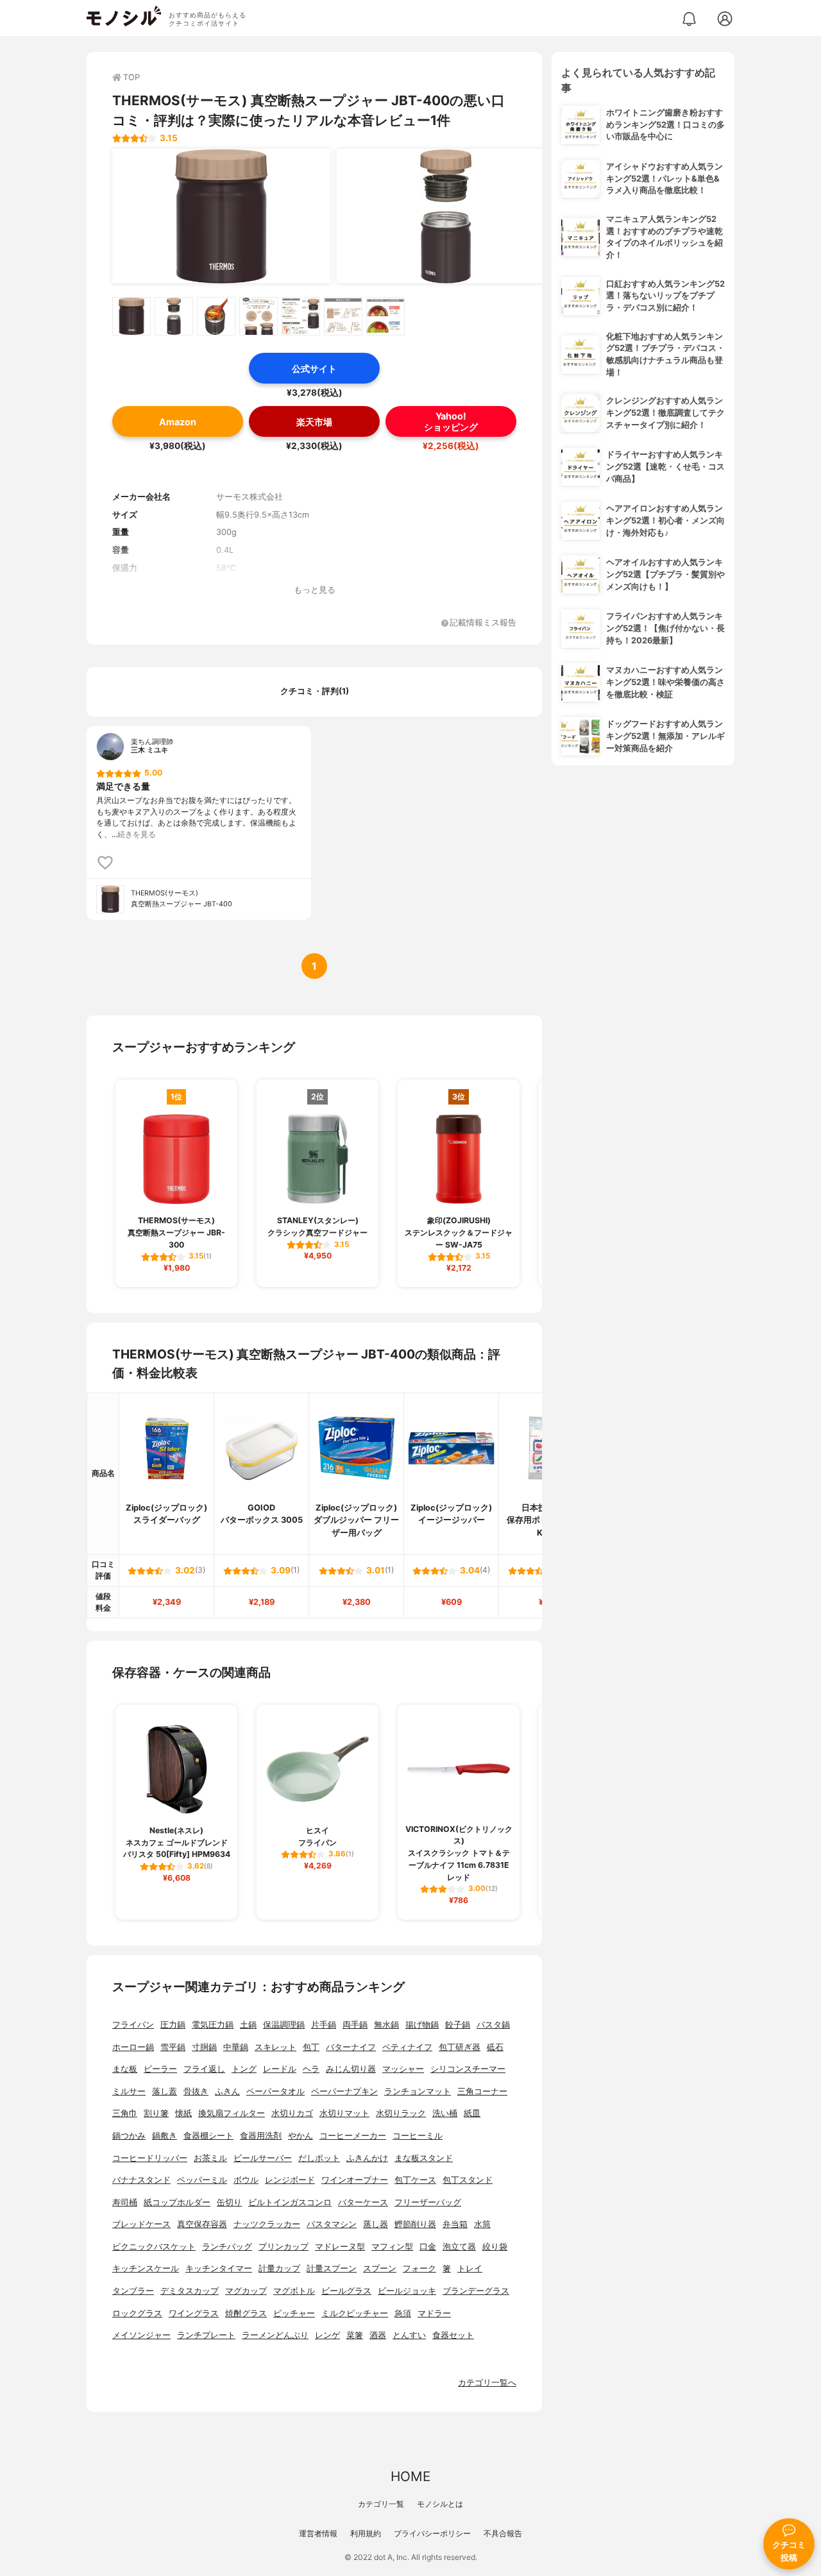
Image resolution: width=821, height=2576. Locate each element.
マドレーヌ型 (340, 2247)
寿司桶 (125, 2202)
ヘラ (311, 2069)
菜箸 (355, 2335)
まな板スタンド (424, 2158)
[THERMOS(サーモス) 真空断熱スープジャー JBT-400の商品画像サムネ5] (301, 316)
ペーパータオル (275, 2091)
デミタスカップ (190, 2291)
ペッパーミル (202, 2180)
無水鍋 (386, 2025)
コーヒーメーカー (353, 2136)
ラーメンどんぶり (275, 2335)
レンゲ (327, 2335)
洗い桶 (445, 2113)
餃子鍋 (458, 2025)
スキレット (275, 2047)
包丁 (311, 2047)
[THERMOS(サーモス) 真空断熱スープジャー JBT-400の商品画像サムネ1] (131, 316)
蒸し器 (376, 2224)
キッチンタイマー (219, 2268)
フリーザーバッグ (428, 2202)
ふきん (227, 2091)
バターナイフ (351, 2047)
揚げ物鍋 (422, 2025)
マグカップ (246, 2291)
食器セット (453, 2335)
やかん (300, 2136)
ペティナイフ (407, 2047)
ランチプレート (206, 2335)
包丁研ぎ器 (460, 2047)
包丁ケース (415, 2180)
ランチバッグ (227, 2247)
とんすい (409, 2335)
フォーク (419, 2268)
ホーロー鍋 (133, 2047)
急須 (403, 2313)
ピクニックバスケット (154, 2247)
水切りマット (344, 2113)
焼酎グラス (246, 2313)
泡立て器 (459, 2247)
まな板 (125, 2069)
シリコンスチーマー (468, 2069)
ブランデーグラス (476, 2291)
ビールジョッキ (407, 2291)
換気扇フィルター (232, 2113)
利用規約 (366, 2533)
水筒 (482, 2224)
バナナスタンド (141, 2180)
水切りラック (401, 2113)
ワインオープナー (355, 2180)
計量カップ (279, 2268)
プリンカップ (284, 2247)
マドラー (434, 2313)
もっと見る (315, 590)
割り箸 (156, 2113)
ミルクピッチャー (355, 2313)
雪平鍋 (173, 2047)
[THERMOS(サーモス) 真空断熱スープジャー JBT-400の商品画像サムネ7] (385, 316)
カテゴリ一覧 (381, 2504)
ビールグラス (346, 2291)
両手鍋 (355, 2025)
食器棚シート (208, 2136)
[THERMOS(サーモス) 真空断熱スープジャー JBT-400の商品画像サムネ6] (343, 316)
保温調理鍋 (284, 2025)
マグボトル (294, 2291)
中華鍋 (236, 2047)
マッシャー (403, 2069)
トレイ (470, 2268)
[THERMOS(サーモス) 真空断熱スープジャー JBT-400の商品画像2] (446, 216)
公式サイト (314, 369)
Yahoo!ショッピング (451, 421)
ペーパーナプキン (344, 2091)
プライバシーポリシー (432, 2533)
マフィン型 (392, 2247)
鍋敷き (165, 2136)
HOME (410, 2476)
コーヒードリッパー (150, 2158)
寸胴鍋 (204, 2047)
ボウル (246, 2180)
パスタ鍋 (493, 2025)
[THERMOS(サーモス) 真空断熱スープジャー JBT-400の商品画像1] (221, 216)
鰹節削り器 (415, 2224)
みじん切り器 (351, 2069)
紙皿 (472, 2113)
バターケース (363, 2202)
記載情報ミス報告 (483, 623)
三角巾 (125, 2113)
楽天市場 (314, 422)
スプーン (380, 2268)
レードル (280, 2069)
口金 (428, 2247)
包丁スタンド (468, 2180)
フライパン (133, 2025)
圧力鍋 (173, 2025)
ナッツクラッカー (267, 2224)
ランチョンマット (418, 2091)
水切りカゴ (292, 2113)
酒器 (378, 2335)
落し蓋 (165, 2091)
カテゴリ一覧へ (487, 2383)
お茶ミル (210, 2158)
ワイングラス (194, 2313)
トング (244, 2069)
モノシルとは (440, 2504)
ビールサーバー (263, 2158)
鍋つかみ (129, 2136)
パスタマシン (332, 2224)
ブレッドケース (141, 2224)
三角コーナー (482, 2091)
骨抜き (196, 2091)
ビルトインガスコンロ (290, 2202)
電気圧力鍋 (213, 2025)
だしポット (319, 2158)
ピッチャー (294, 2313)
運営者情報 (318, 2533)
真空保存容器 (202, 2224)
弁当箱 (455, 2224)
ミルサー (129, 2091)
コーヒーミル (418, 2136)
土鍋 (248, 2025)
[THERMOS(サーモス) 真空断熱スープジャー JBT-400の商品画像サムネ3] (216, 316)
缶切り (229, 2202)
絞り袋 (495, 2247)
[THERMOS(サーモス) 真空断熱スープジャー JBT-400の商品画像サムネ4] (258, 316)
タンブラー (133, 2291)
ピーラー (160, 2069)
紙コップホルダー (177, 2202)
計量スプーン (332, 2268)
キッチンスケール (146, 2268)
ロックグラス (137, 2313)
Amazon (178, 422)
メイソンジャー (141, 2335)
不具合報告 (503, 2533)
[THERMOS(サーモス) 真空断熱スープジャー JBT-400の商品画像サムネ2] (174, 316)
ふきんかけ (367, 2158)
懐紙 (183, 2113)
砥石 (495, 2047)
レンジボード (290, 2180)
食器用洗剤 (261, 2136)
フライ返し (204, 2069)
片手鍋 (324, 2025)
